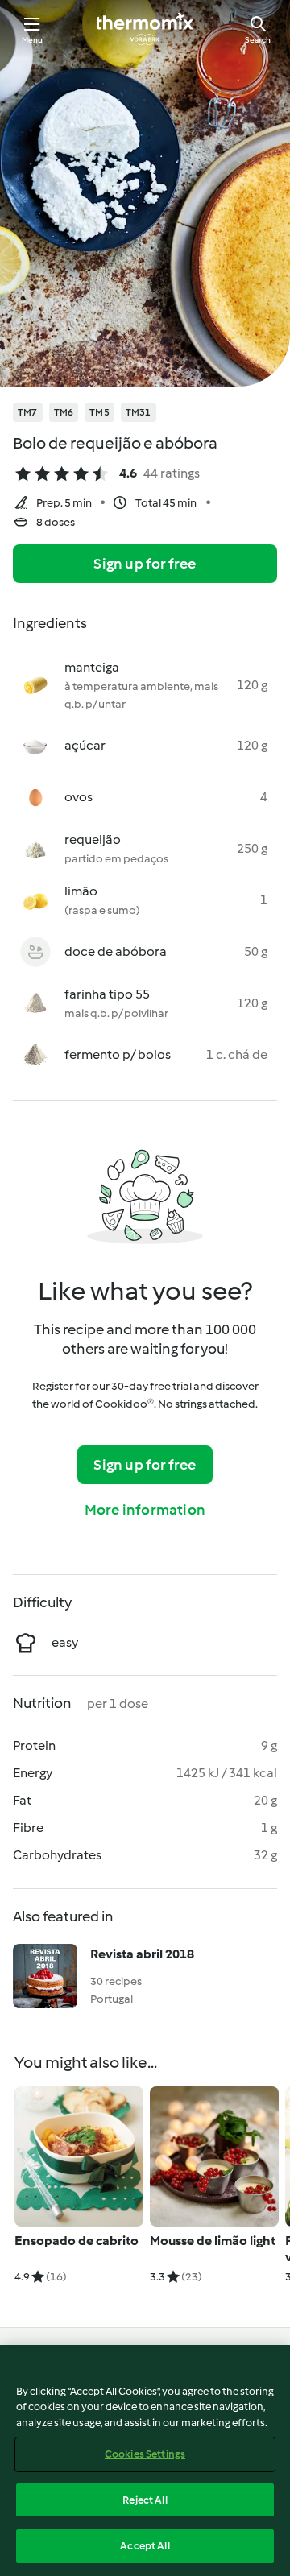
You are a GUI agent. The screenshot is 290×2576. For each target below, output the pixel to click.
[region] (145, 2460)
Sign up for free (145, 564)
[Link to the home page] (145, 29)
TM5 (99, 412)
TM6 (64, 412)
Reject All (145, 2500)
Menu (33, 40)
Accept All (145, 2546)
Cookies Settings (145, 2454)
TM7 (28, 412)
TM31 (139, 412)
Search (258, 40)
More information (145, 1510)
